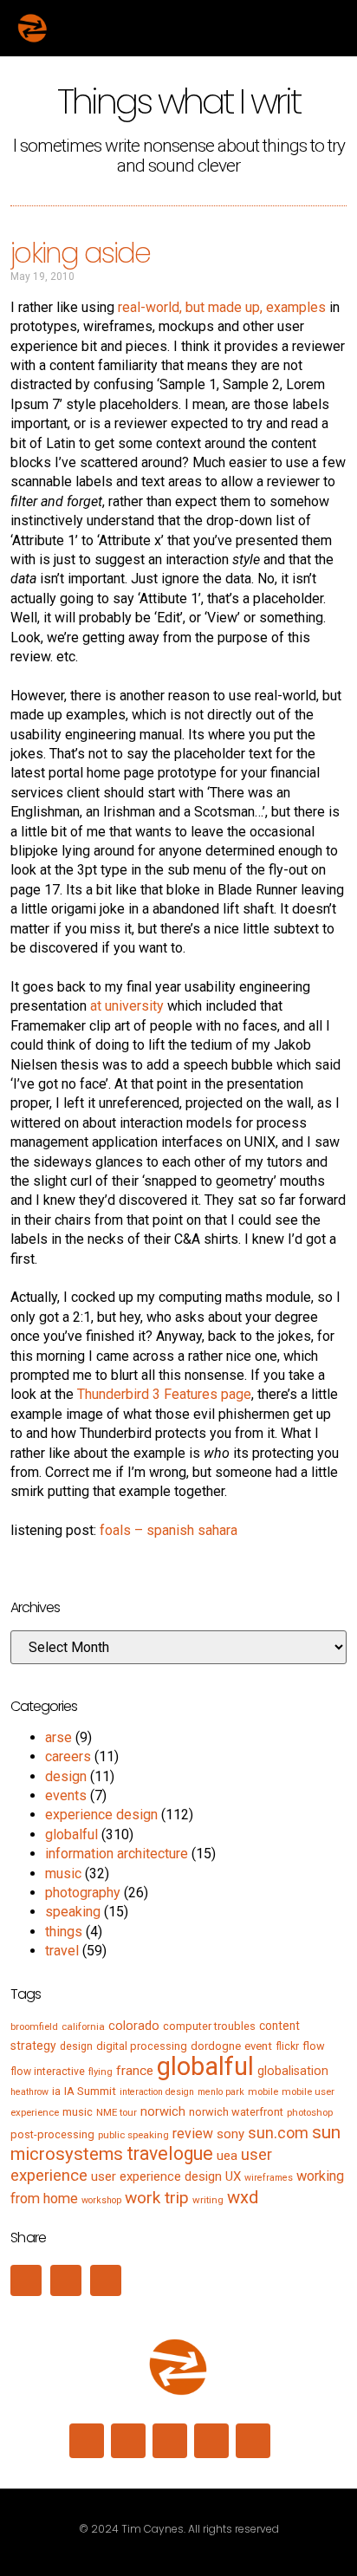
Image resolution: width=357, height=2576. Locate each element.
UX (233, 2176)
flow (314, 2046)
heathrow (29, 2092)
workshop (101, 2200)
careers (68, 1756)
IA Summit (90, 2091)
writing (208, 2200)
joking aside (80, 253)
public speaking (133, 2135)
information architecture (117, 1854)
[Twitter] (170, 2441)
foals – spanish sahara (169, 1530)
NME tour (117, 2112)
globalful (71, 1834)
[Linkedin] (87, 2441)
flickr (287, 2046)
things (64, 1932)
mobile (263, 2091)
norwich (163, 2111)
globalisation (293, 2071)
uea (227, 2156)
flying (101, 2072)
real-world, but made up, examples (222, 307)
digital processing (142, 2046)
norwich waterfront (236, 2112)
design (66, 1776)
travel (62, 1951)
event (258, 2046)
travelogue (170, 2153)
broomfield (34, 2026)
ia (56, 2091)
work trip (157, 2198)
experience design (101, 1815)
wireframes (269, 2178)
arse (58, 1737)
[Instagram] (128, 2441)
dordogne (216, 2046)
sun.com (278, 2133)
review (193, 2134)
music (63, 1873)
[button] (323, 28)
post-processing (52, 2134)
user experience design (156, 2176)
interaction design (157, 2092)
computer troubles (209, 2026)
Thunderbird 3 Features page (164, 1394)
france (135, 2071)
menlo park (221, 2092)
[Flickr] (211, 2441)
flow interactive (48, 2072)
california (83, 2026)
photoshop (310, 2112)
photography (83, 1893)
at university (127, 1006)
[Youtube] (253, 2441)
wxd (243, 2197)
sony (230, 2134)
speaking (73, 1912)
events (66, 1795)
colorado (134, 2026)
